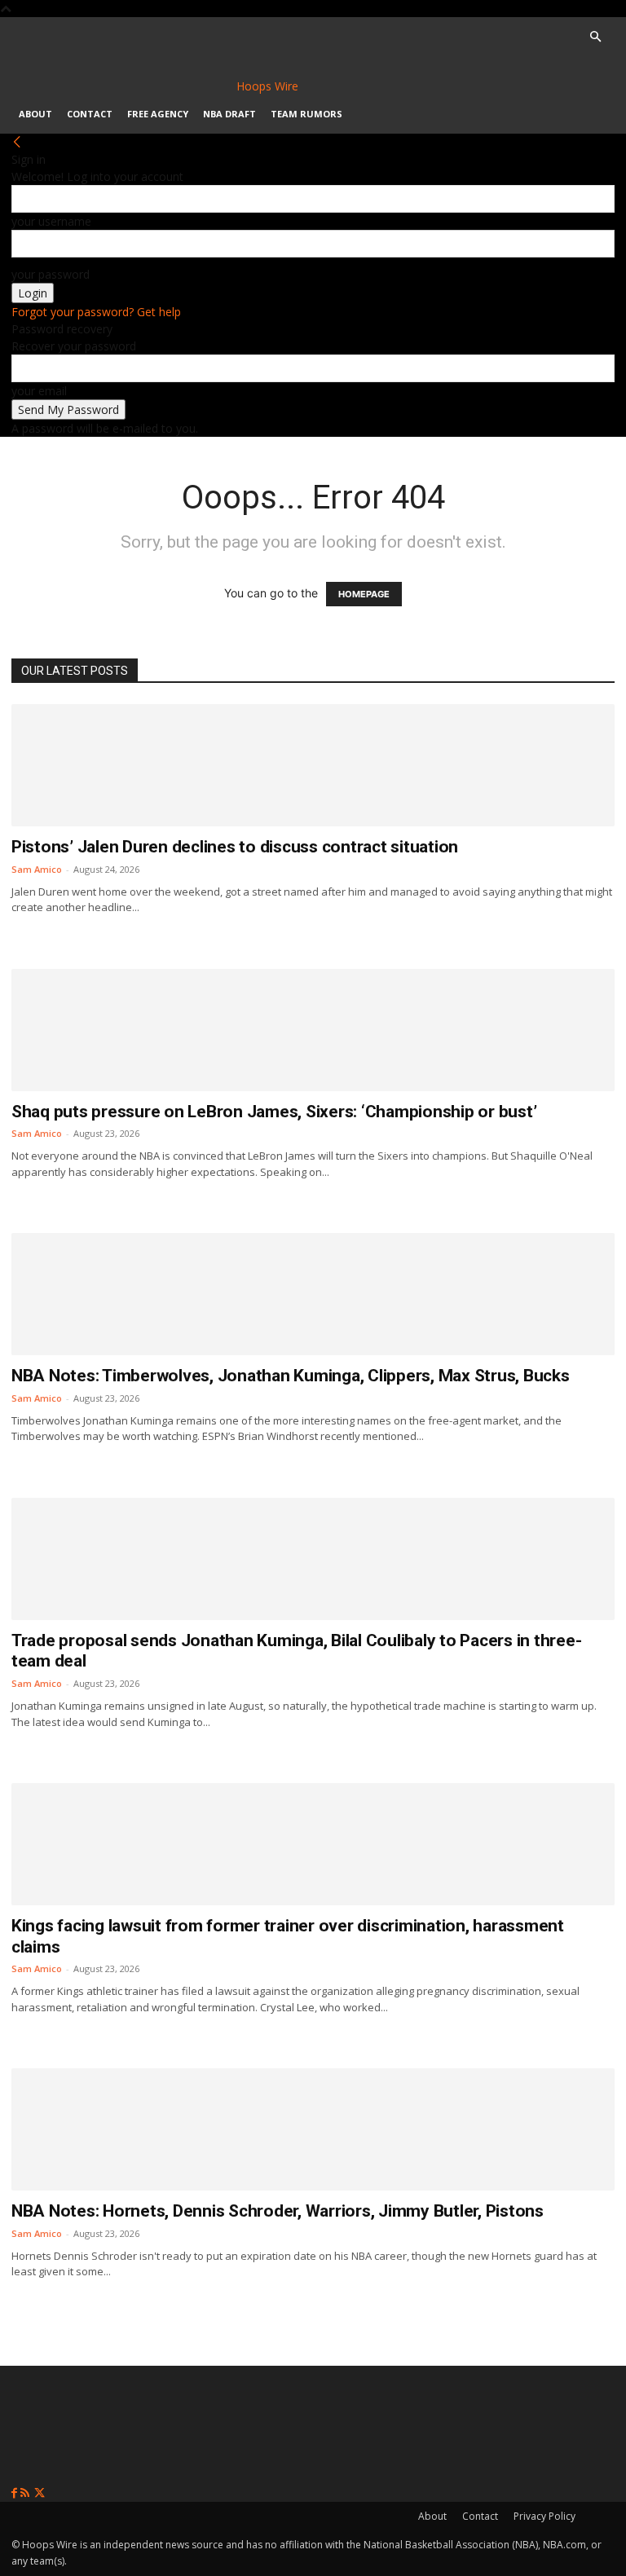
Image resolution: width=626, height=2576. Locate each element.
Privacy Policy (544, 2516)
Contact (90, 114)
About (35, 114)
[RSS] (26, 2493)
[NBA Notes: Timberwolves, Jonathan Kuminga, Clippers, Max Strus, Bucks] (313, 1294)
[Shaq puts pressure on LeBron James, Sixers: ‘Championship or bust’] (313, 1030)
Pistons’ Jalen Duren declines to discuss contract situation (235, 847)
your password (51, 274)
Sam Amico (37, 869)
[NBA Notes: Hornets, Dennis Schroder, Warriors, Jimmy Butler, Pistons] (313, 2129)
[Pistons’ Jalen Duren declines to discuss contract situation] (313, 765)
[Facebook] (16, 2493)
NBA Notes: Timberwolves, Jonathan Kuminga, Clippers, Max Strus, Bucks (291, 1376)
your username (51, 221)
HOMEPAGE (364, 594)
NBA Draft (229, 114)
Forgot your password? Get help (96, 312)
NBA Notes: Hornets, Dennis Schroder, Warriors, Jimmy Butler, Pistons (278, 2211)
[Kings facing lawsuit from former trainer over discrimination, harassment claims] (313, 1844)
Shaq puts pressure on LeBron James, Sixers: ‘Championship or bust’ (274, 1112)
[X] (40, 2493)
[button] (595, 37)
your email (39, 391)
